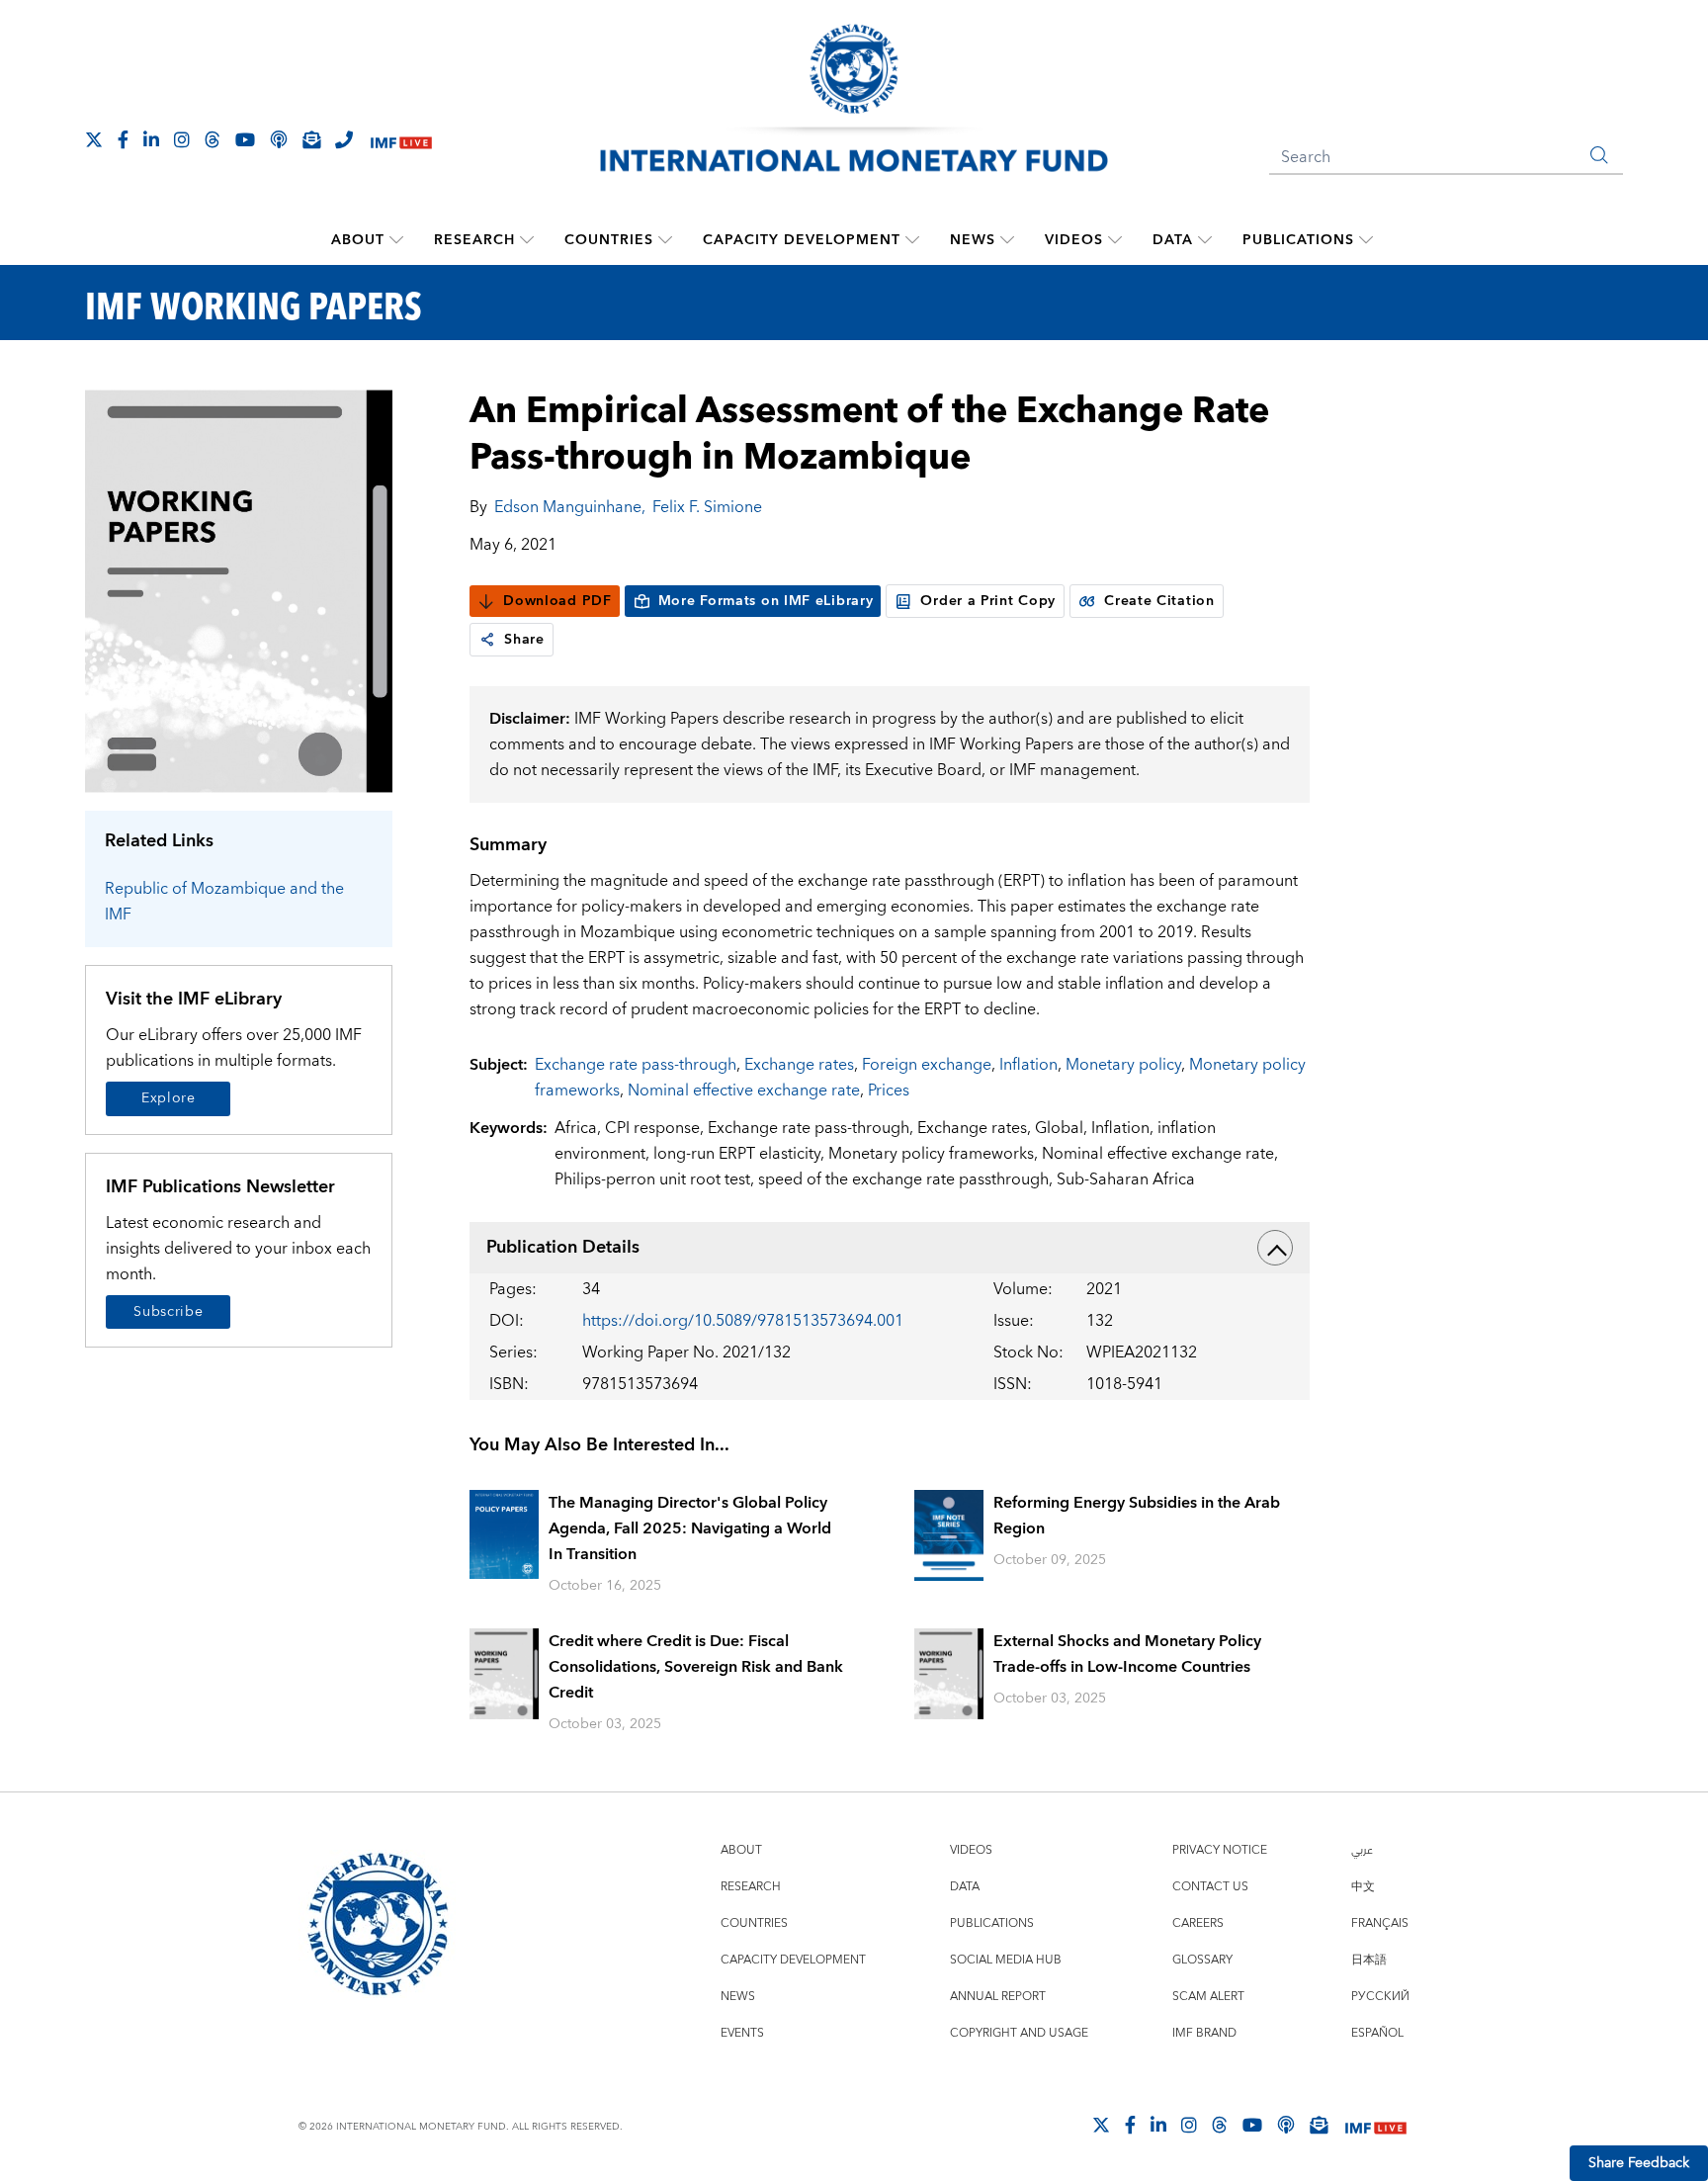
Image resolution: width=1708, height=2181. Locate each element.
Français (1380, 1923)
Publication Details (563, 1247)
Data (1173, 240)
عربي (1362, 1850)
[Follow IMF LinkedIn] (151, 139)
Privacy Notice (1220, 1850)
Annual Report (998, 1997)
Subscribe (168, 1312)
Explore (169, 1098)
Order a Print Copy (988, 601)
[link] (487, 640)
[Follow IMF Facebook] (123, 139)
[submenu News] (1007, 240)
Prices (889, 1090)
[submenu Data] (1205, 240)
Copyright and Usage (1019, 2033)
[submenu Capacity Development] (912, 240)
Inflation (1028, 1065)
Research (474, 240)
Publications (1298, 240)
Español (1377, 2033)
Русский (1380, 1997)
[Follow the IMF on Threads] (213, 139)
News (973, 240)
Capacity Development (802, 240)
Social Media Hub (1006, 1960)
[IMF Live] (401, 141)
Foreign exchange (927, 1065)
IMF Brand (1204, 2033)
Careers (1198, 1923)
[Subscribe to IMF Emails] (311, 139)
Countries (609, 240)
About (358, 240)
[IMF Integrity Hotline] (344, 139)
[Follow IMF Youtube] (245, 139)
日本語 (1369, 1960)
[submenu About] (396, 240)
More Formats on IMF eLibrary (766, 601)
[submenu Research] (527, 240)
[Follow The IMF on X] (94, 139)
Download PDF (557, 601)
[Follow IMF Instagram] (182, 139)
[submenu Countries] (665, 240)
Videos (1074, 240)
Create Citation (1159, 601)
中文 (1363, 1887)
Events (742, 2033)
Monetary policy (1123, 1065)
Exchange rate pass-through (636, 1065)
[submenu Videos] (1115, 240)
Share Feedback (1639, 2163)
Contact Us (1210, 1887)
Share (524, 640)
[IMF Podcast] (279, 139)
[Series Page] (239, 590)
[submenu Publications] (1366, 240)
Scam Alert (1208, 1997)
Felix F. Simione (707, 507)
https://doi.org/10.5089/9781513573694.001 (743, 1321)
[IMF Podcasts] (1286, 2125)
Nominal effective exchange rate (744, 1090)
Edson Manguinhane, (570, 507)
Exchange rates (799, 1065)
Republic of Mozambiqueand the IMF (224, 902)
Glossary (1202, 1960)
